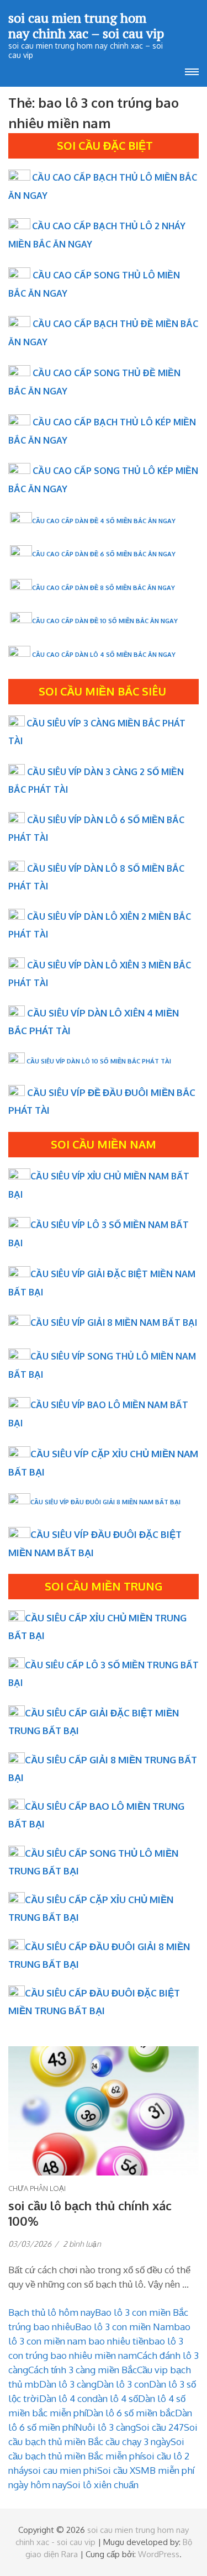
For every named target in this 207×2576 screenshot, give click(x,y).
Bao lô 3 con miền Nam (124, 2327)
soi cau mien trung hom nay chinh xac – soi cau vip (86, 25)
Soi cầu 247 (160, 2427)
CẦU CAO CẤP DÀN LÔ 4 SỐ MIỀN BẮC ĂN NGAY (104, 654)
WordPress (159, 2554)
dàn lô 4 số (115, 2398)
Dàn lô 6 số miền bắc (131, 2413)
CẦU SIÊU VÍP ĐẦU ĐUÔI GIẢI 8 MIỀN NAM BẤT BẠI (105, 1502)
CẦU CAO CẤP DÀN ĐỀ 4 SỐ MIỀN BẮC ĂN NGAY (104, 521)
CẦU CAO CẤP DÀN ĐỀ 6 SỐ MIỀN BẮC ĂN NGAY (104, 554)
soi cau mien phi (63, 2470)
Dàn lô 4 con (66, 2398)
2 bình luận (82, 2244)
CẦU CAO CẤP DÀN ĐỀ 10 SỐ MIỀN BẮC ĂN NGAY (105, 621)
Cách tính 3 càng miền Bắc (83, 2370)
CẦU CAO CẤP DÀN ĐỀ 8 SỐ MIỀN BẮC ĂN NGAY (104, 588)
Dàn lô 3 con (123, 2384)
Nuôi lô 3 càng (105, 2427)
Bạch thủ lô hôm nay (52, 2312)
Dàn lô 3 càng (68, 2384)
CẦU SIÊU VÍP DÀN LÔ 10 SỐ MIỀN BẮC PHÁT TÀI (99, 1061)
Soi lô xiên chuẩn (103, 2485)
